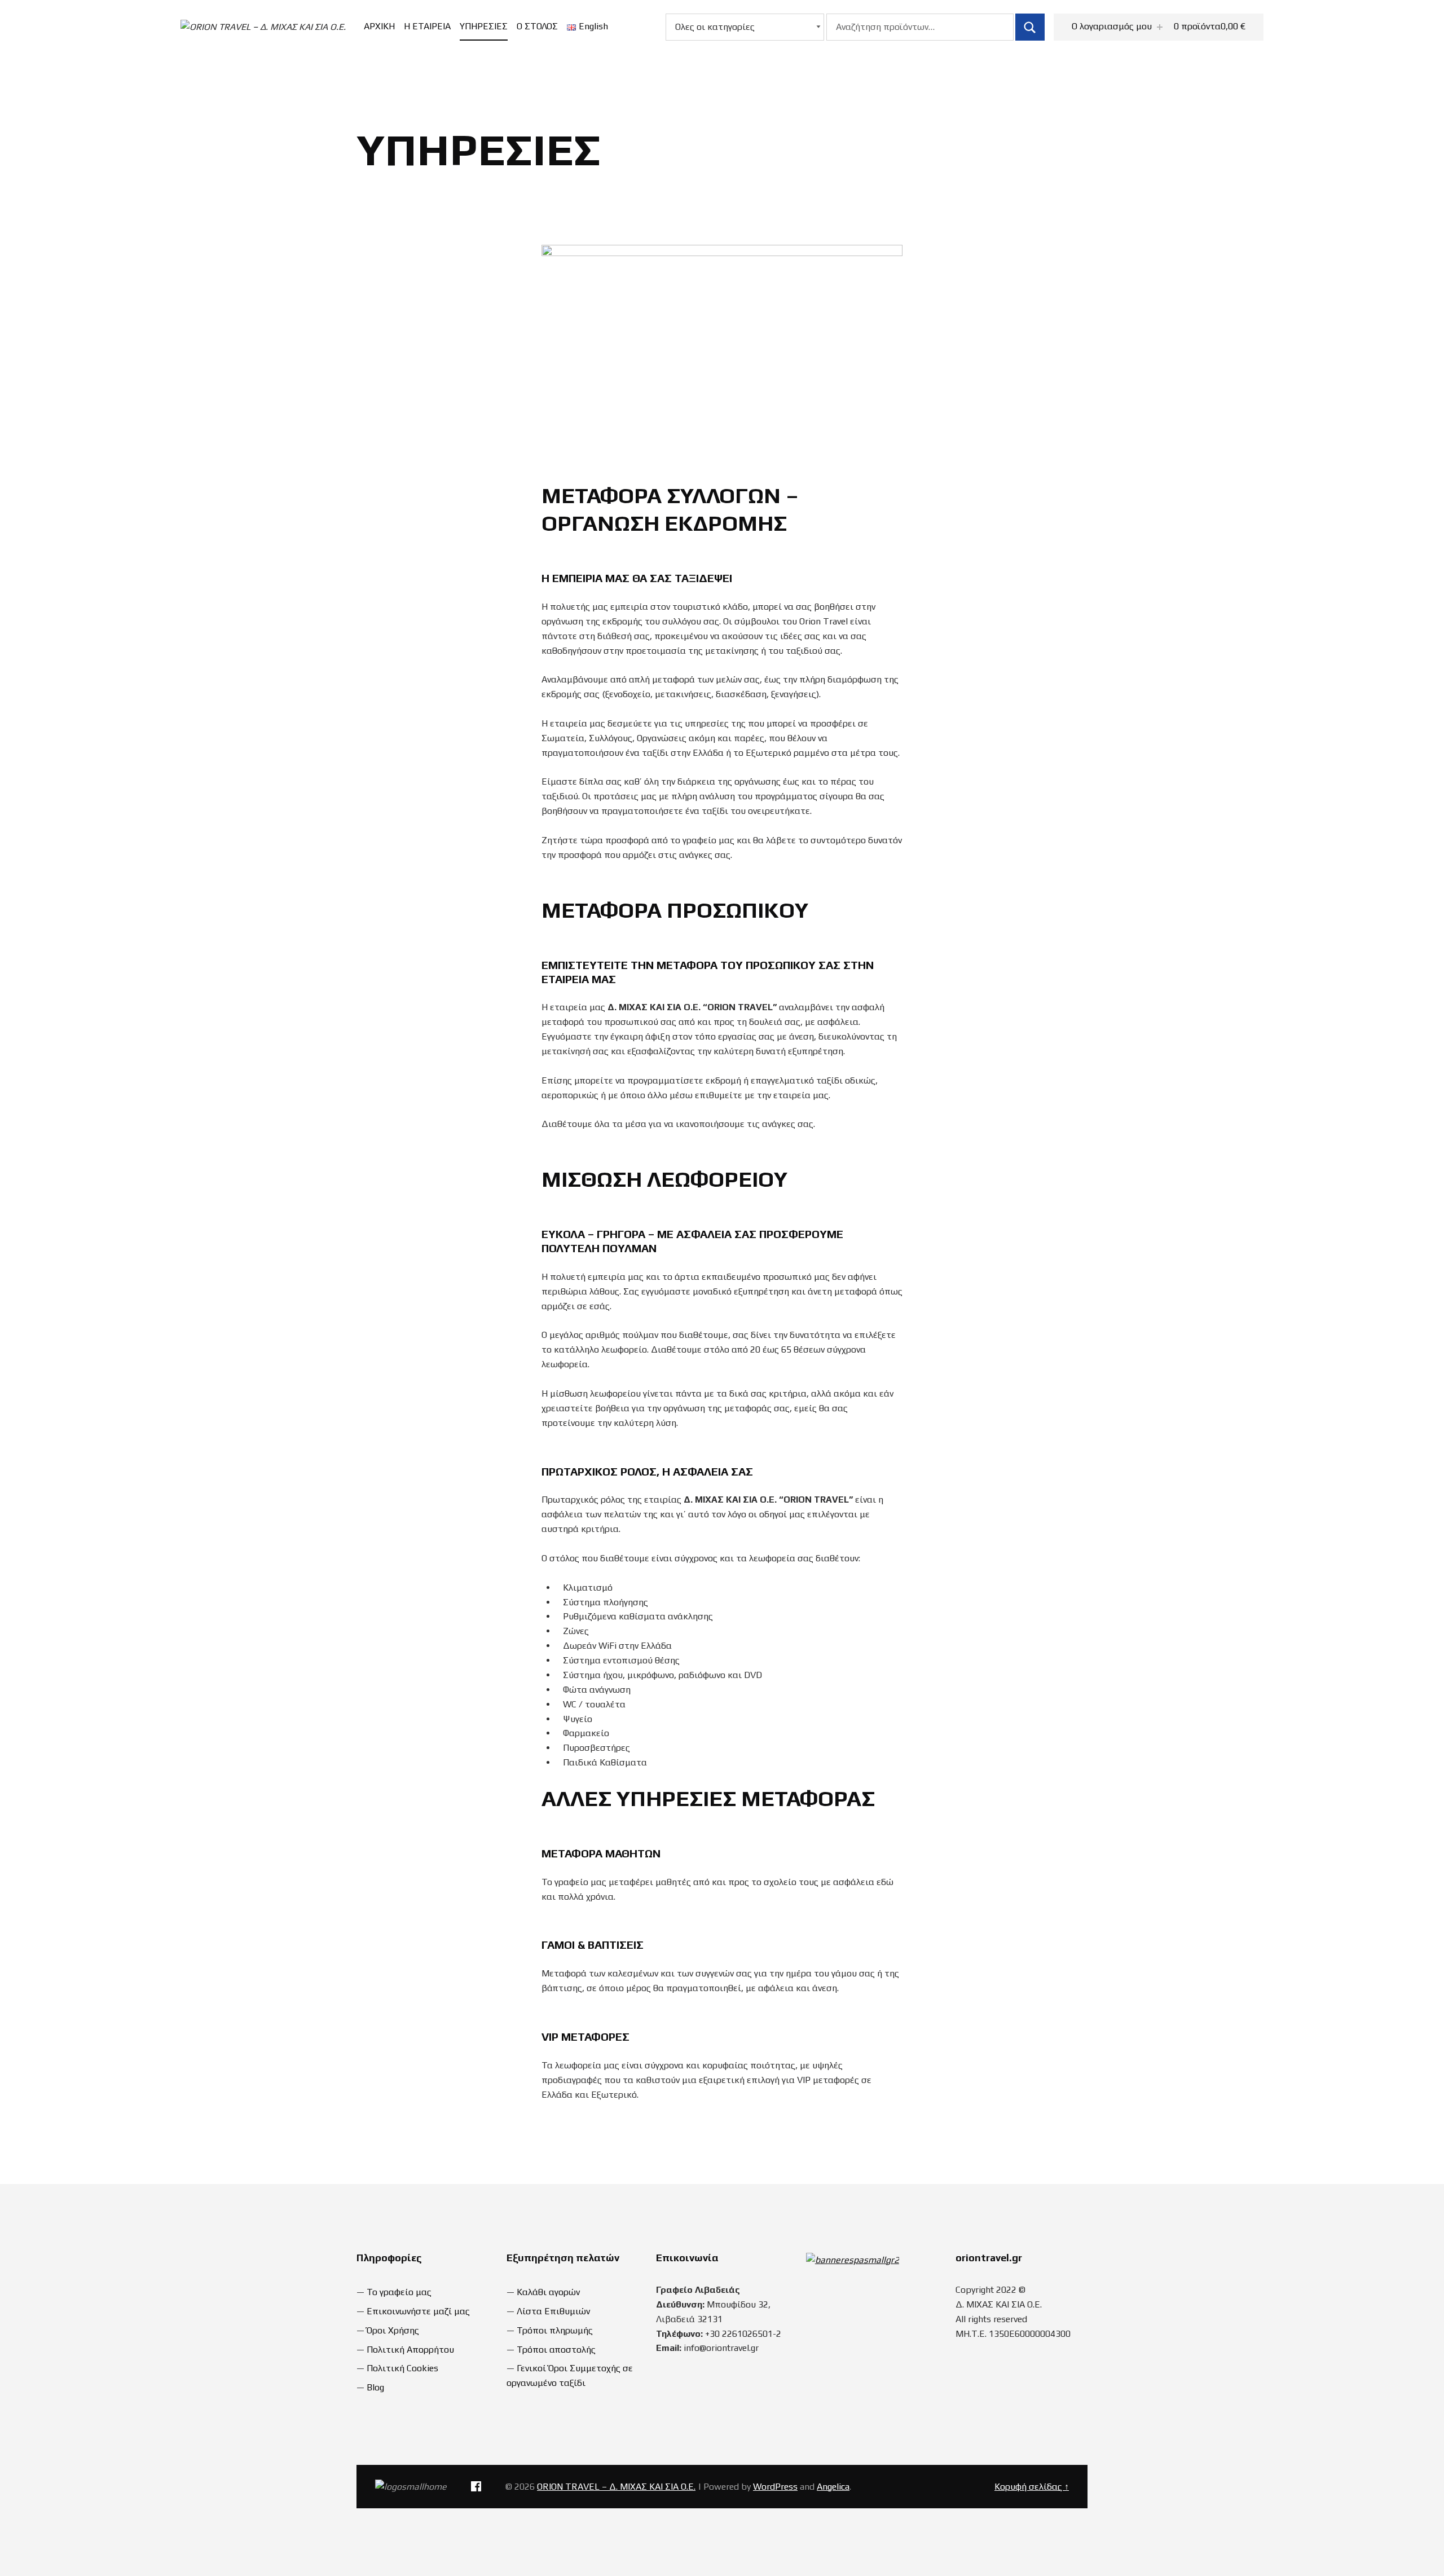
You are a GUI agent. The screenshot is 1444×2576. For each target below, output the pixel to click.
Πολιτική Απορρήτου (410, 2350)
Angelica (833, 2487)
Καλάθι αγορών (548, 2292)
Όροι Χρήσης (393, 2330)
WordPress (775, 2487)
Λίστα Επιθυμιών (553, 2311)
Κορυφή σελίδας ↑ (1032, 2487)
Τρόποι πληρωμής (555, 2330)
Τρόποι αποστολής (556, 2350)
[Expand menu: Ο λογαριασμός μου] (1160, 27)
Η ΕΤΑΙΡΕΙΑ (427, 26)
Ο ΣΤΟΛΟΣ (537, 26)
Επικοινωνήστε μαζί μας (418, 2311)
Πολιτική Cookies (402, 2368)
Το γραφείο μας (399, 2292)
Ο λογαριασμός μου (1112, 26)
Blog (375, 2387)
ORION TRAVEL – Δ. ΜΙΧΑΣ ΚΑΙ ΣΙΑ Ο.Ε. (616, 2487)
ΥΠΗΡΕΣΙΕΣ (484, 26)
